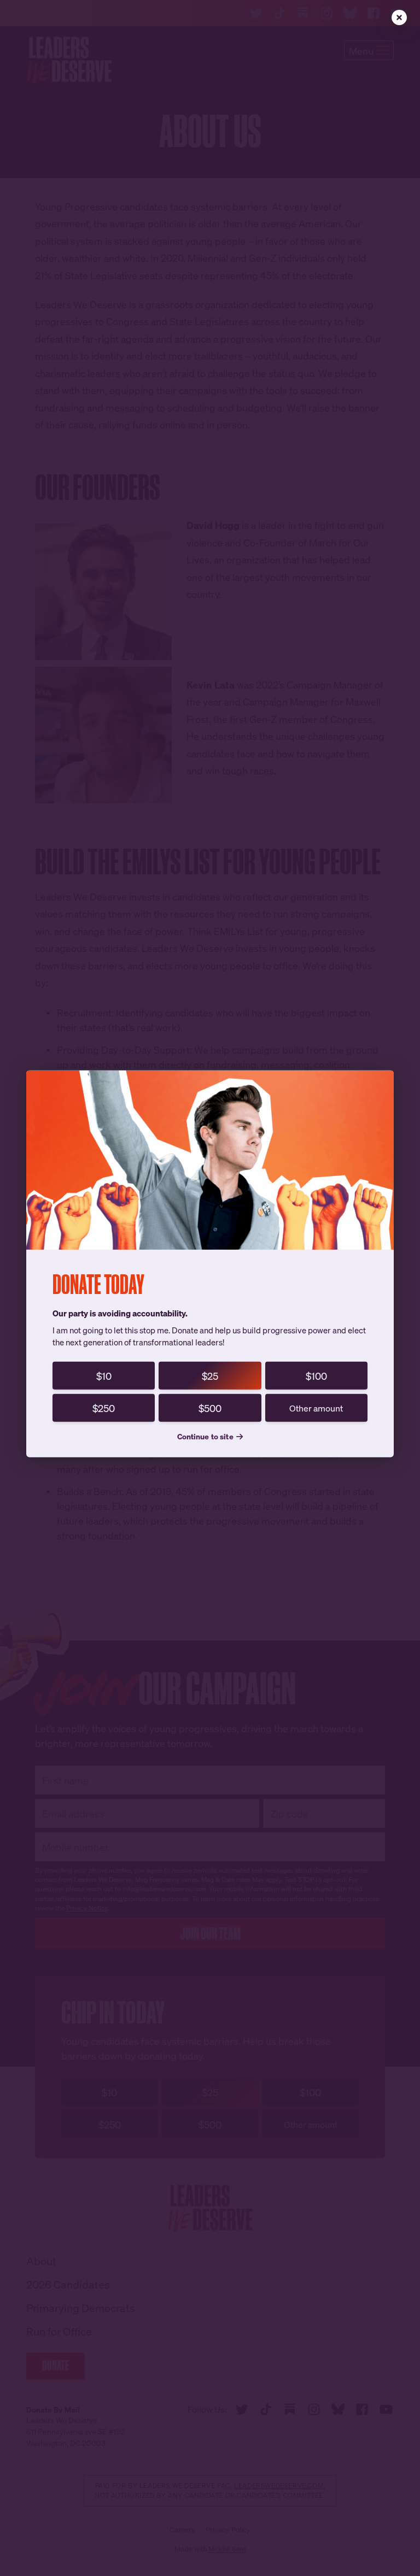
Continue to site (205, 1436)
